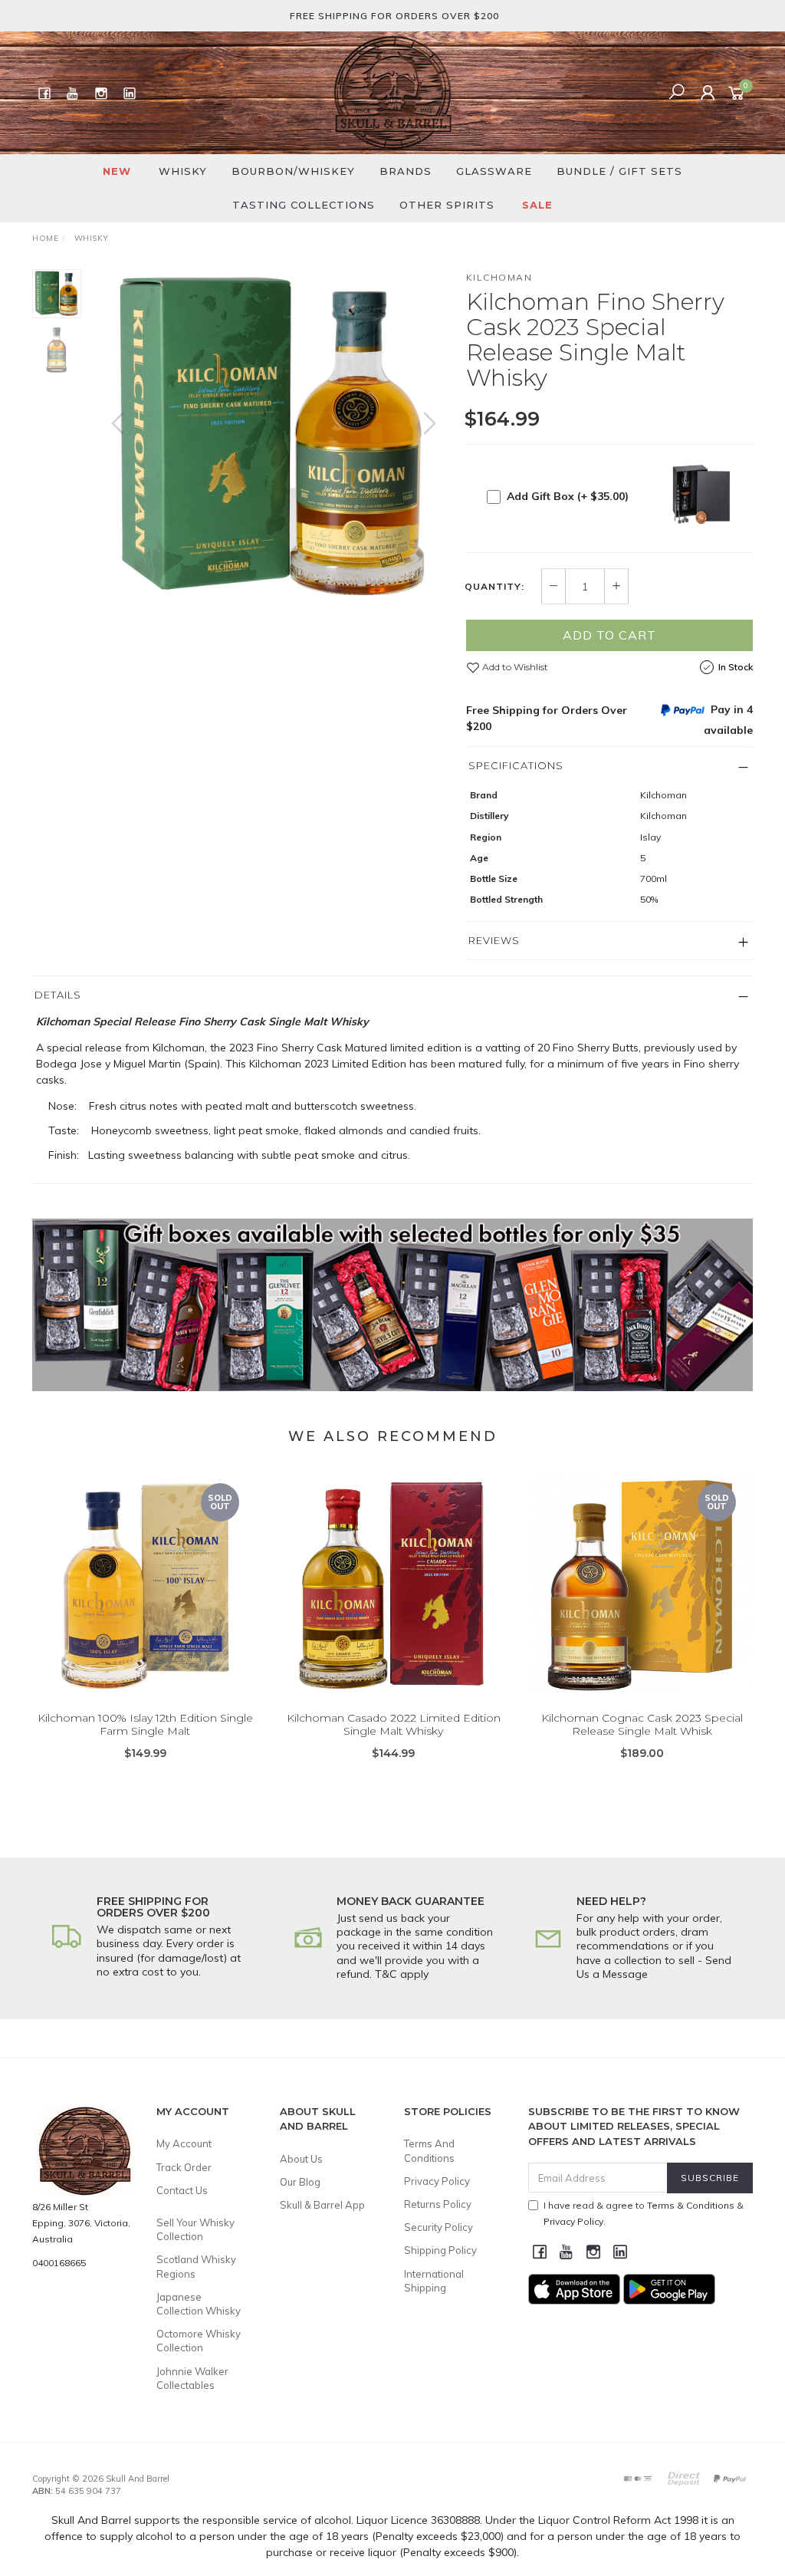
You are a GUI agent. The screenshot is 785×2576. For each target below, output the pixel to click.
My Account (184, 2143)
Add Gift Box (568, 496)
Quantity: (494, 587)
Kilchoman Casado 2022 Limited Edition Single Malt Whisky (394, 1724)
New (117, 171)
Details (58, 995)
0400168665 (59, 2263)
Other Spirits (447, 205)
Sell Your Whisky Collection (195, 2229)
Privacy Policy (437, 2181)
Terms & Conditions (691, 2205)
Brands (406, 171)
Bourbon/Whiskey (293, 171)
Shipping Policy (440, 2250)
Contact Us (182, 2190)
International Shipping (434, 2281)
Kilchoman (499, 277)
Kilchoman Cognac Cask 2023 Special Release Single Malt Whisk (642, 1724)
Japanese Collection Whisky (199, 2304)
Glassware (494, 171)
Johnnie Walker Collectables (192, 2378)
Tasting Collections (304, 205)
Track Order (184, 2167)
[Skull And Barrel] (392, 92)
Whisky (183, 171)
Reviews (494, 940)
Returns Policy (438, 2204)
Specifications (516, 765)
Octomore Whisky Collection (199, 2341)
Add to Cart (609, 635)
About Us (301, 2159)
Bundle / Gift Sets (619, 171)
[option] (274, 439)
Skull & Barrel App (322, 2205)
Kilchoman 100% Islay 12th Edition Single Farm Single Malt (145, 1724)
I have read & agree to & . (644, 2213)
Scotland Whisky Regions (196, 2266)
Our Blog (300, 2182)
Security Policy (438, 2227)
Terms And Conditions (429, 2150)
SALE (537, 205)
